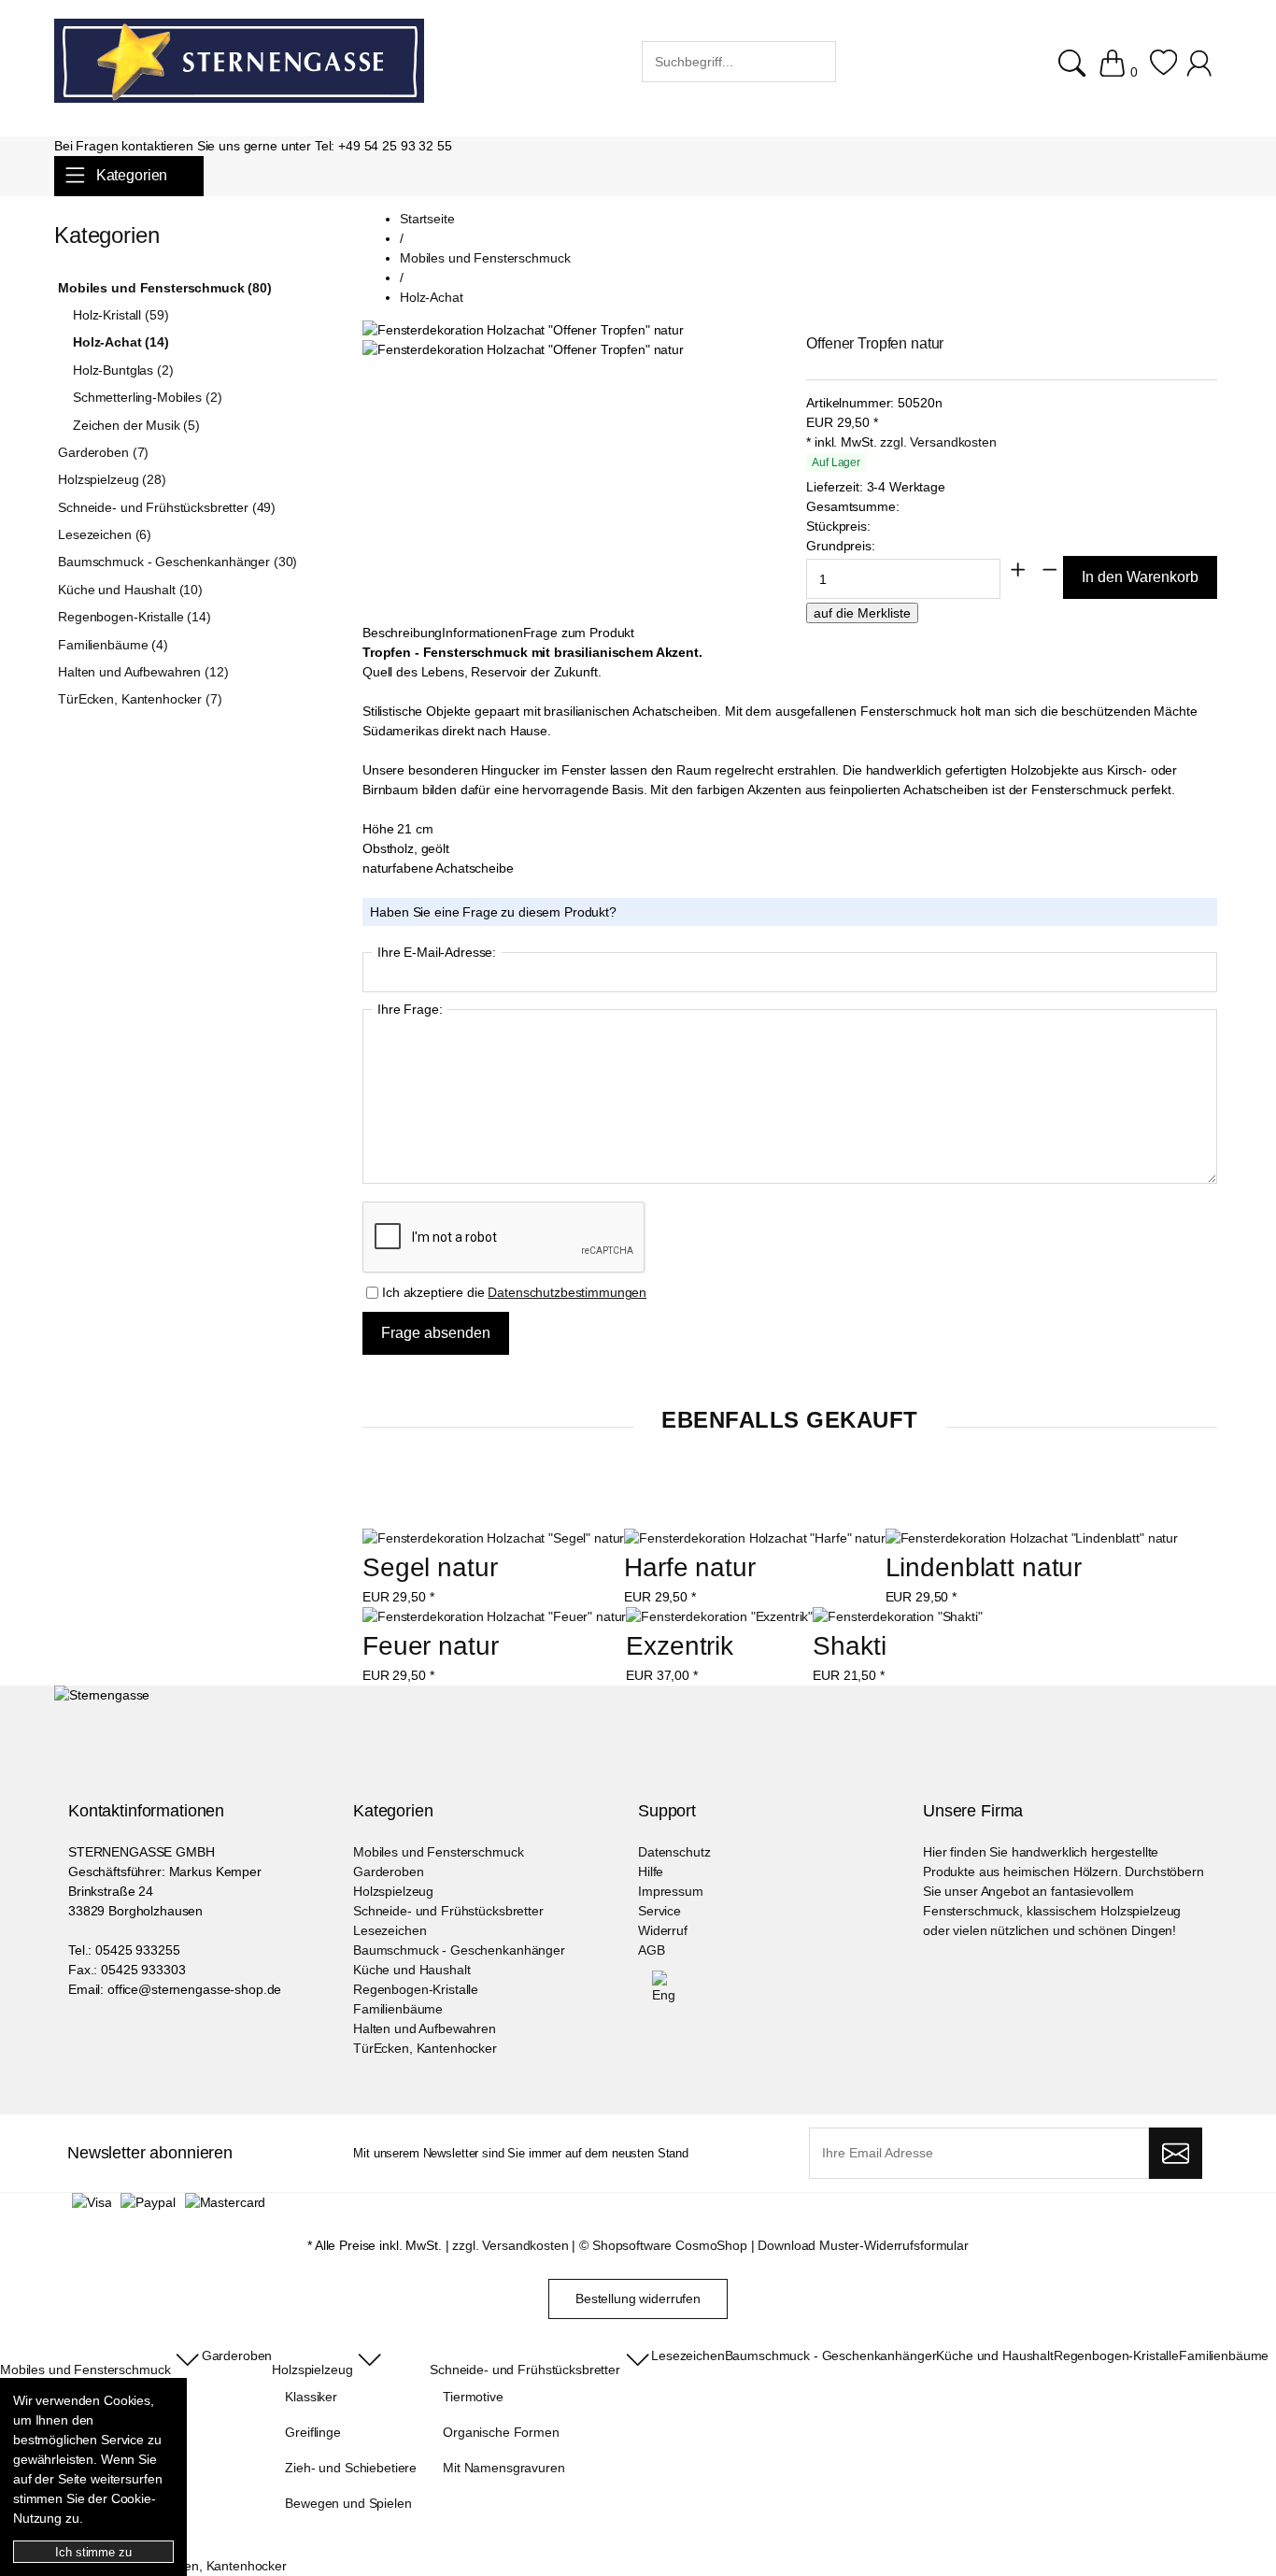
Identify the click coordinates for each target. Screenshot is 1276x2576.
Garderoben (389, 1872)
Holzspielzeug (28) (112, 479)
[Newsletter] (1176, 2154)
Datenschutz (674, 1852)
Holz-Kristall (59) (121, 315)
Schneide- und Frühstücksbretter (448, 1911)
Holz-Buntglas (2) (123, 370)
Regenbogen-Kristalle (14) (135, 617)
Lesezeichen (390, 1930)
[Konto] (1202, 72)
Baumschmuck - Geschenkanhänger (459, 1950)
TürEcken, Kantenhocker (425, 2048)
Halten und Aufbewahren (425, 2028)
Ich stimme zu (93, 2552)
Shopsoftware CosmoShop (670, 2245)
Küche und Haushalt (411, 1970)
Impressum (671, 1891)
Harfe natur (689, 1567)
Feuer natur (430, 1646)
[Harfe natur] (754, 1538)
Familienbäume (398, 2009)
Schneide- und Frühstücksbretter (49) (167, 507)
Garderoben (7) (103, 452)
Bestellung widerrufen (638, 2298)
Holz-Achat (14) (121, 342)
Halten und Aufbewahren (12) (143, 672)
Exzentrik (680, 1646)
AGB (652, 1950)
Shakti (849, 1646)
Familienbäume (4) (113, 645)
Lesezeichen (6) (105, 534)
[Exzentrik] (719, 1617)
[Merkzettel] (1163, 72)
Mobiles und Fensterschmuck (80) (165, 288)
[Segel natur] (493, 1538)
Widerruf (663, 1930)
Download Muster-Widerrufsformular (863, 2245)
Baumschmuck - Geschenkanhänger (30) (177, 562)
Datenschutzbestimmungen (567, 1292)
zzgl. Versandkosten (938, 442)
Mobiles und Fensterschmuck (438, 1852)
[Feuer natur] (494, 1617)
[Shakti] (897, 1617)
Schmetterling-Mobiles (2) (148, 397)
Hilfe (651, 1872)
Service (659, 1911)
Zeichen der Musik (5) (136, 425)
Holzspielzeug (393, 1891)
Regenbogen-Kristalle (416, 1989)
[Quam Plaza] (239, 64)
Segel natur (430, 1567)
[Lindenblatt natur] (1032, 1538)
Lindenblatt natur (984, 1567)
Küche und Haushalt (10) (130, 590)
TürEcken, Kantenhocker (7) (140, 699)
